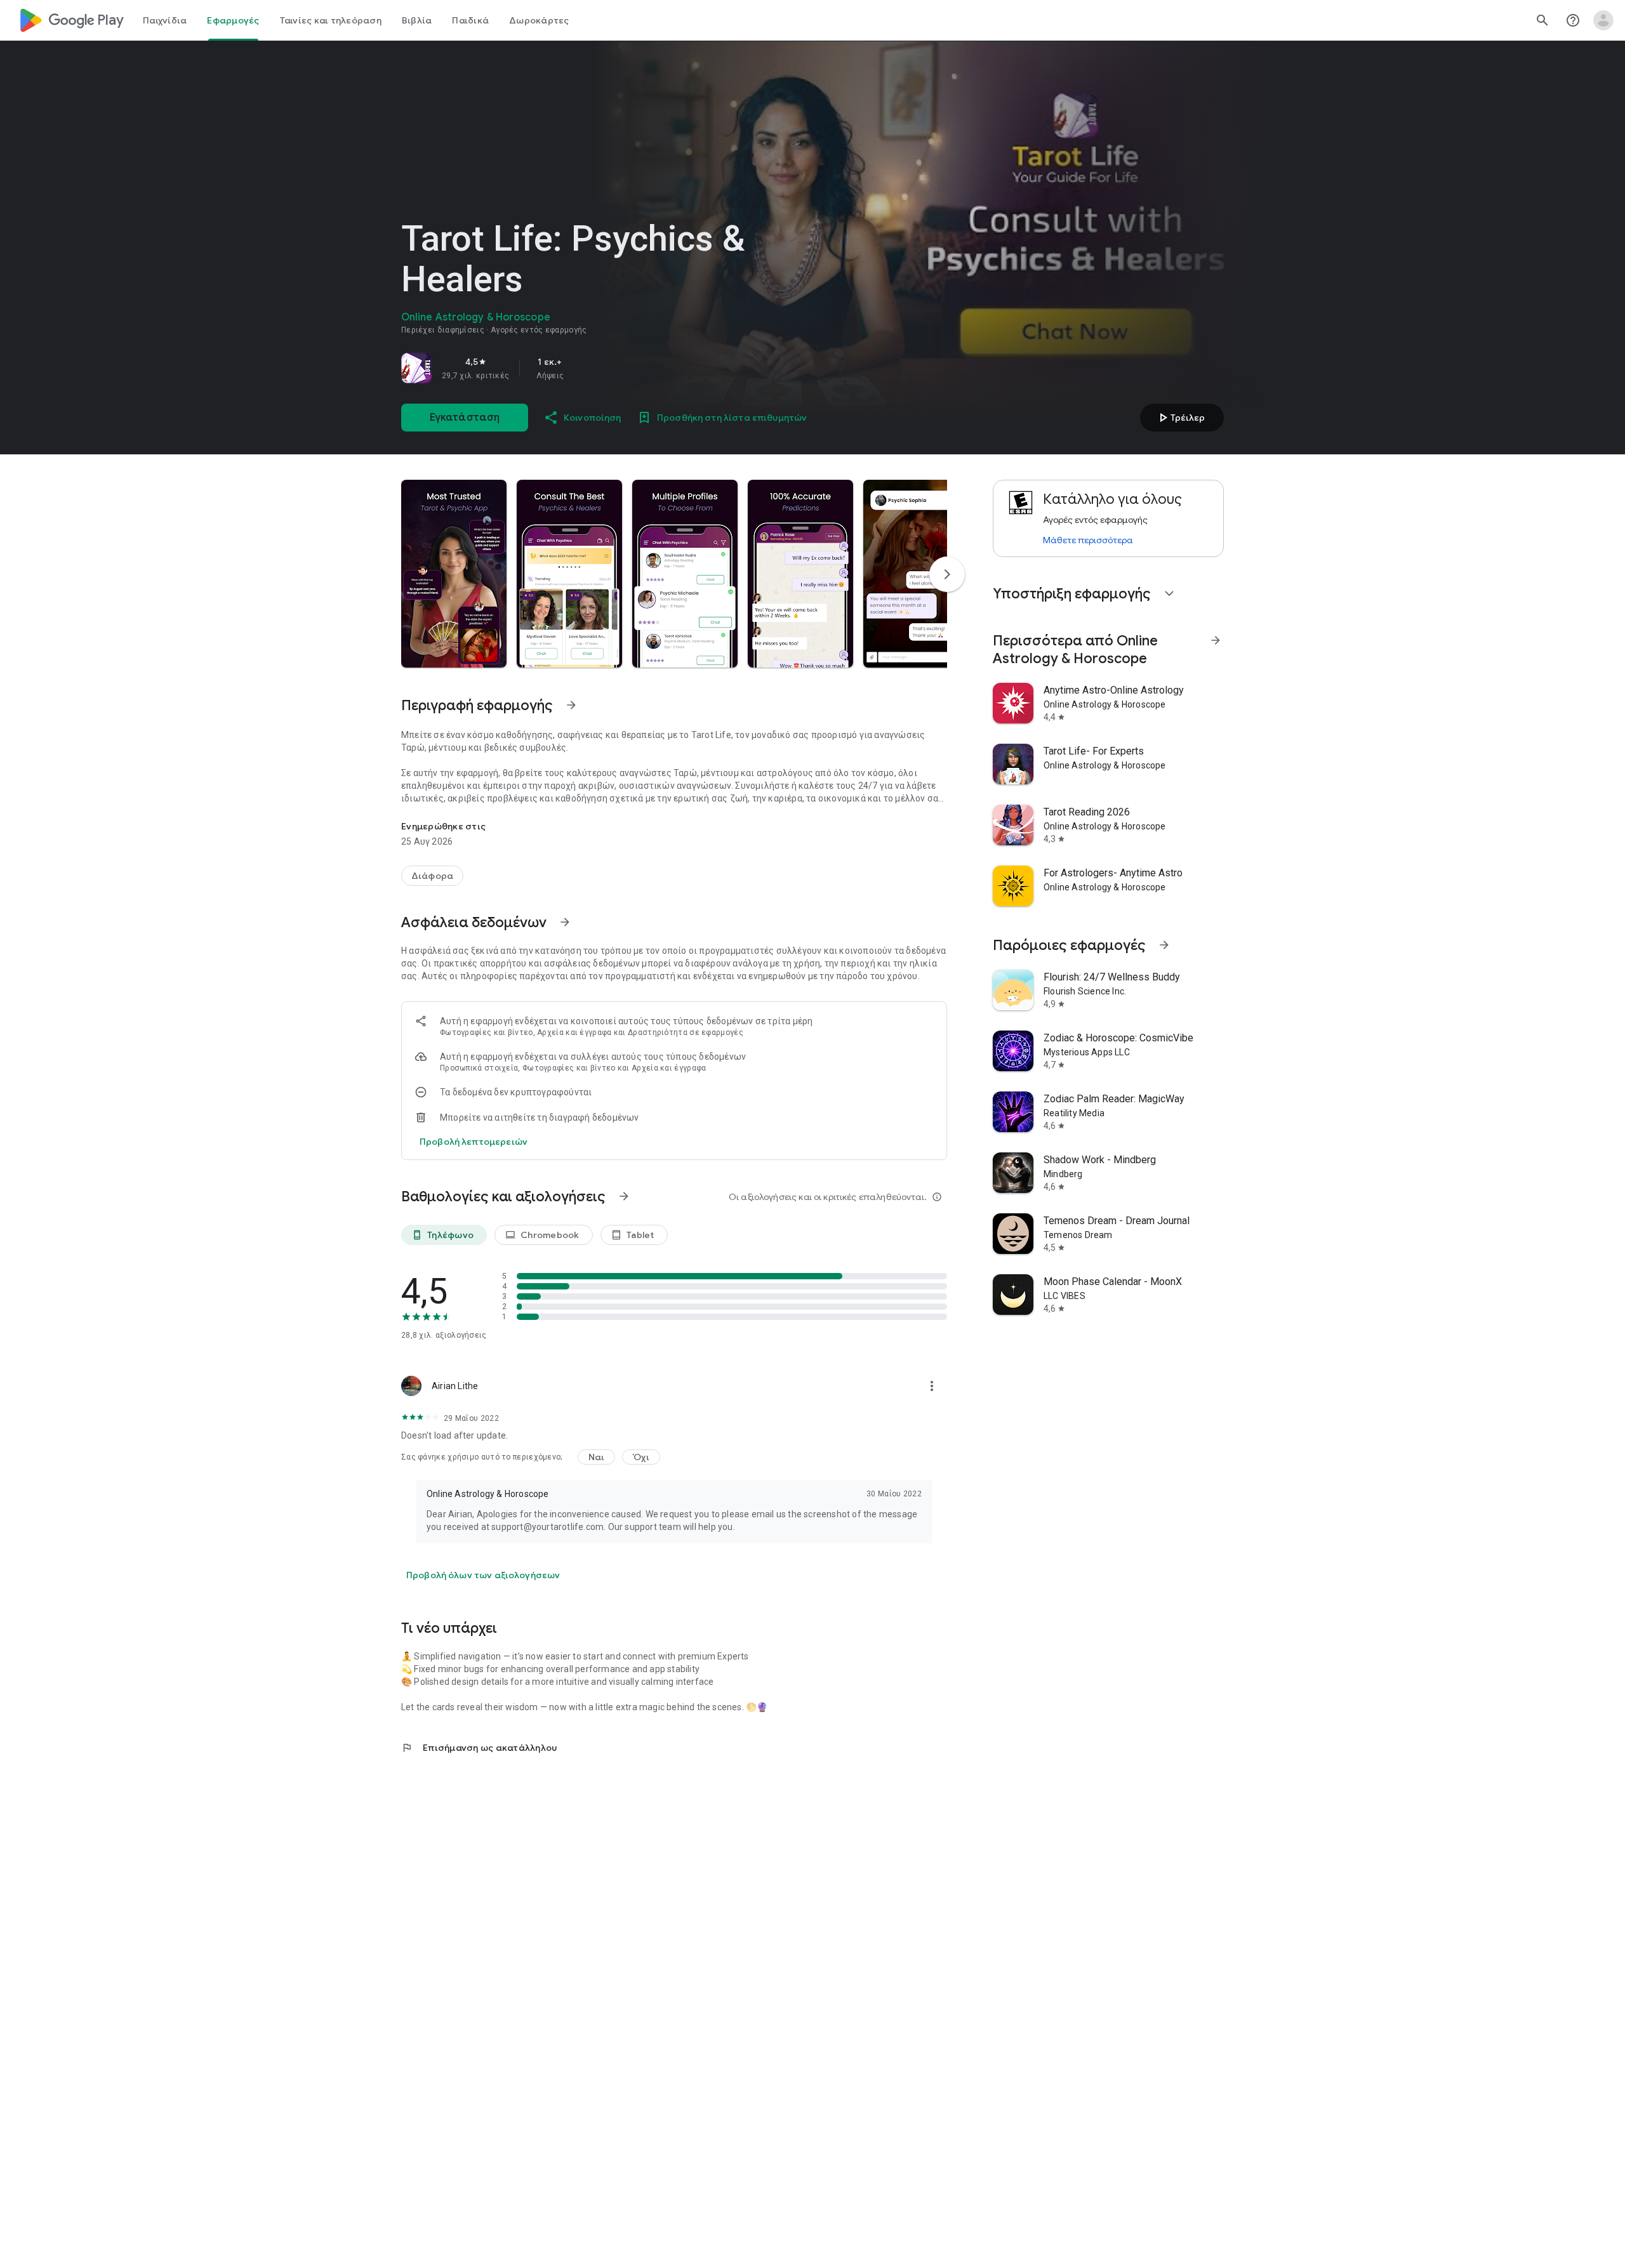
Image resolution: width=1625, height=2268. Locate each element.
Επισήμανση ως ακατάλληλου (479, 1748)
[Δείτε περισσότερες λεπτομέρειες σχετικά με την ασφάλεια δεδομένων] (474, 1142)
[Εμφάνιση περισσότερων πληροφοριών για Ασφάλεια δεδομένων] (565, 922)
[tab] (165, 20)
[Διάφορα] (432, 876)
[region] (579, 368)
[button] (454, 574)
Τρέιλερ (1180, 418)
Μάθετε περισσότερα (1088, 540)
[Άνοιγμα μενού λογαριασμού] (1603, 20)
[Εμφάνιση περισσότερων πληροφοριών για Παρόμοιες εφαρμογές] (1164, 945)
